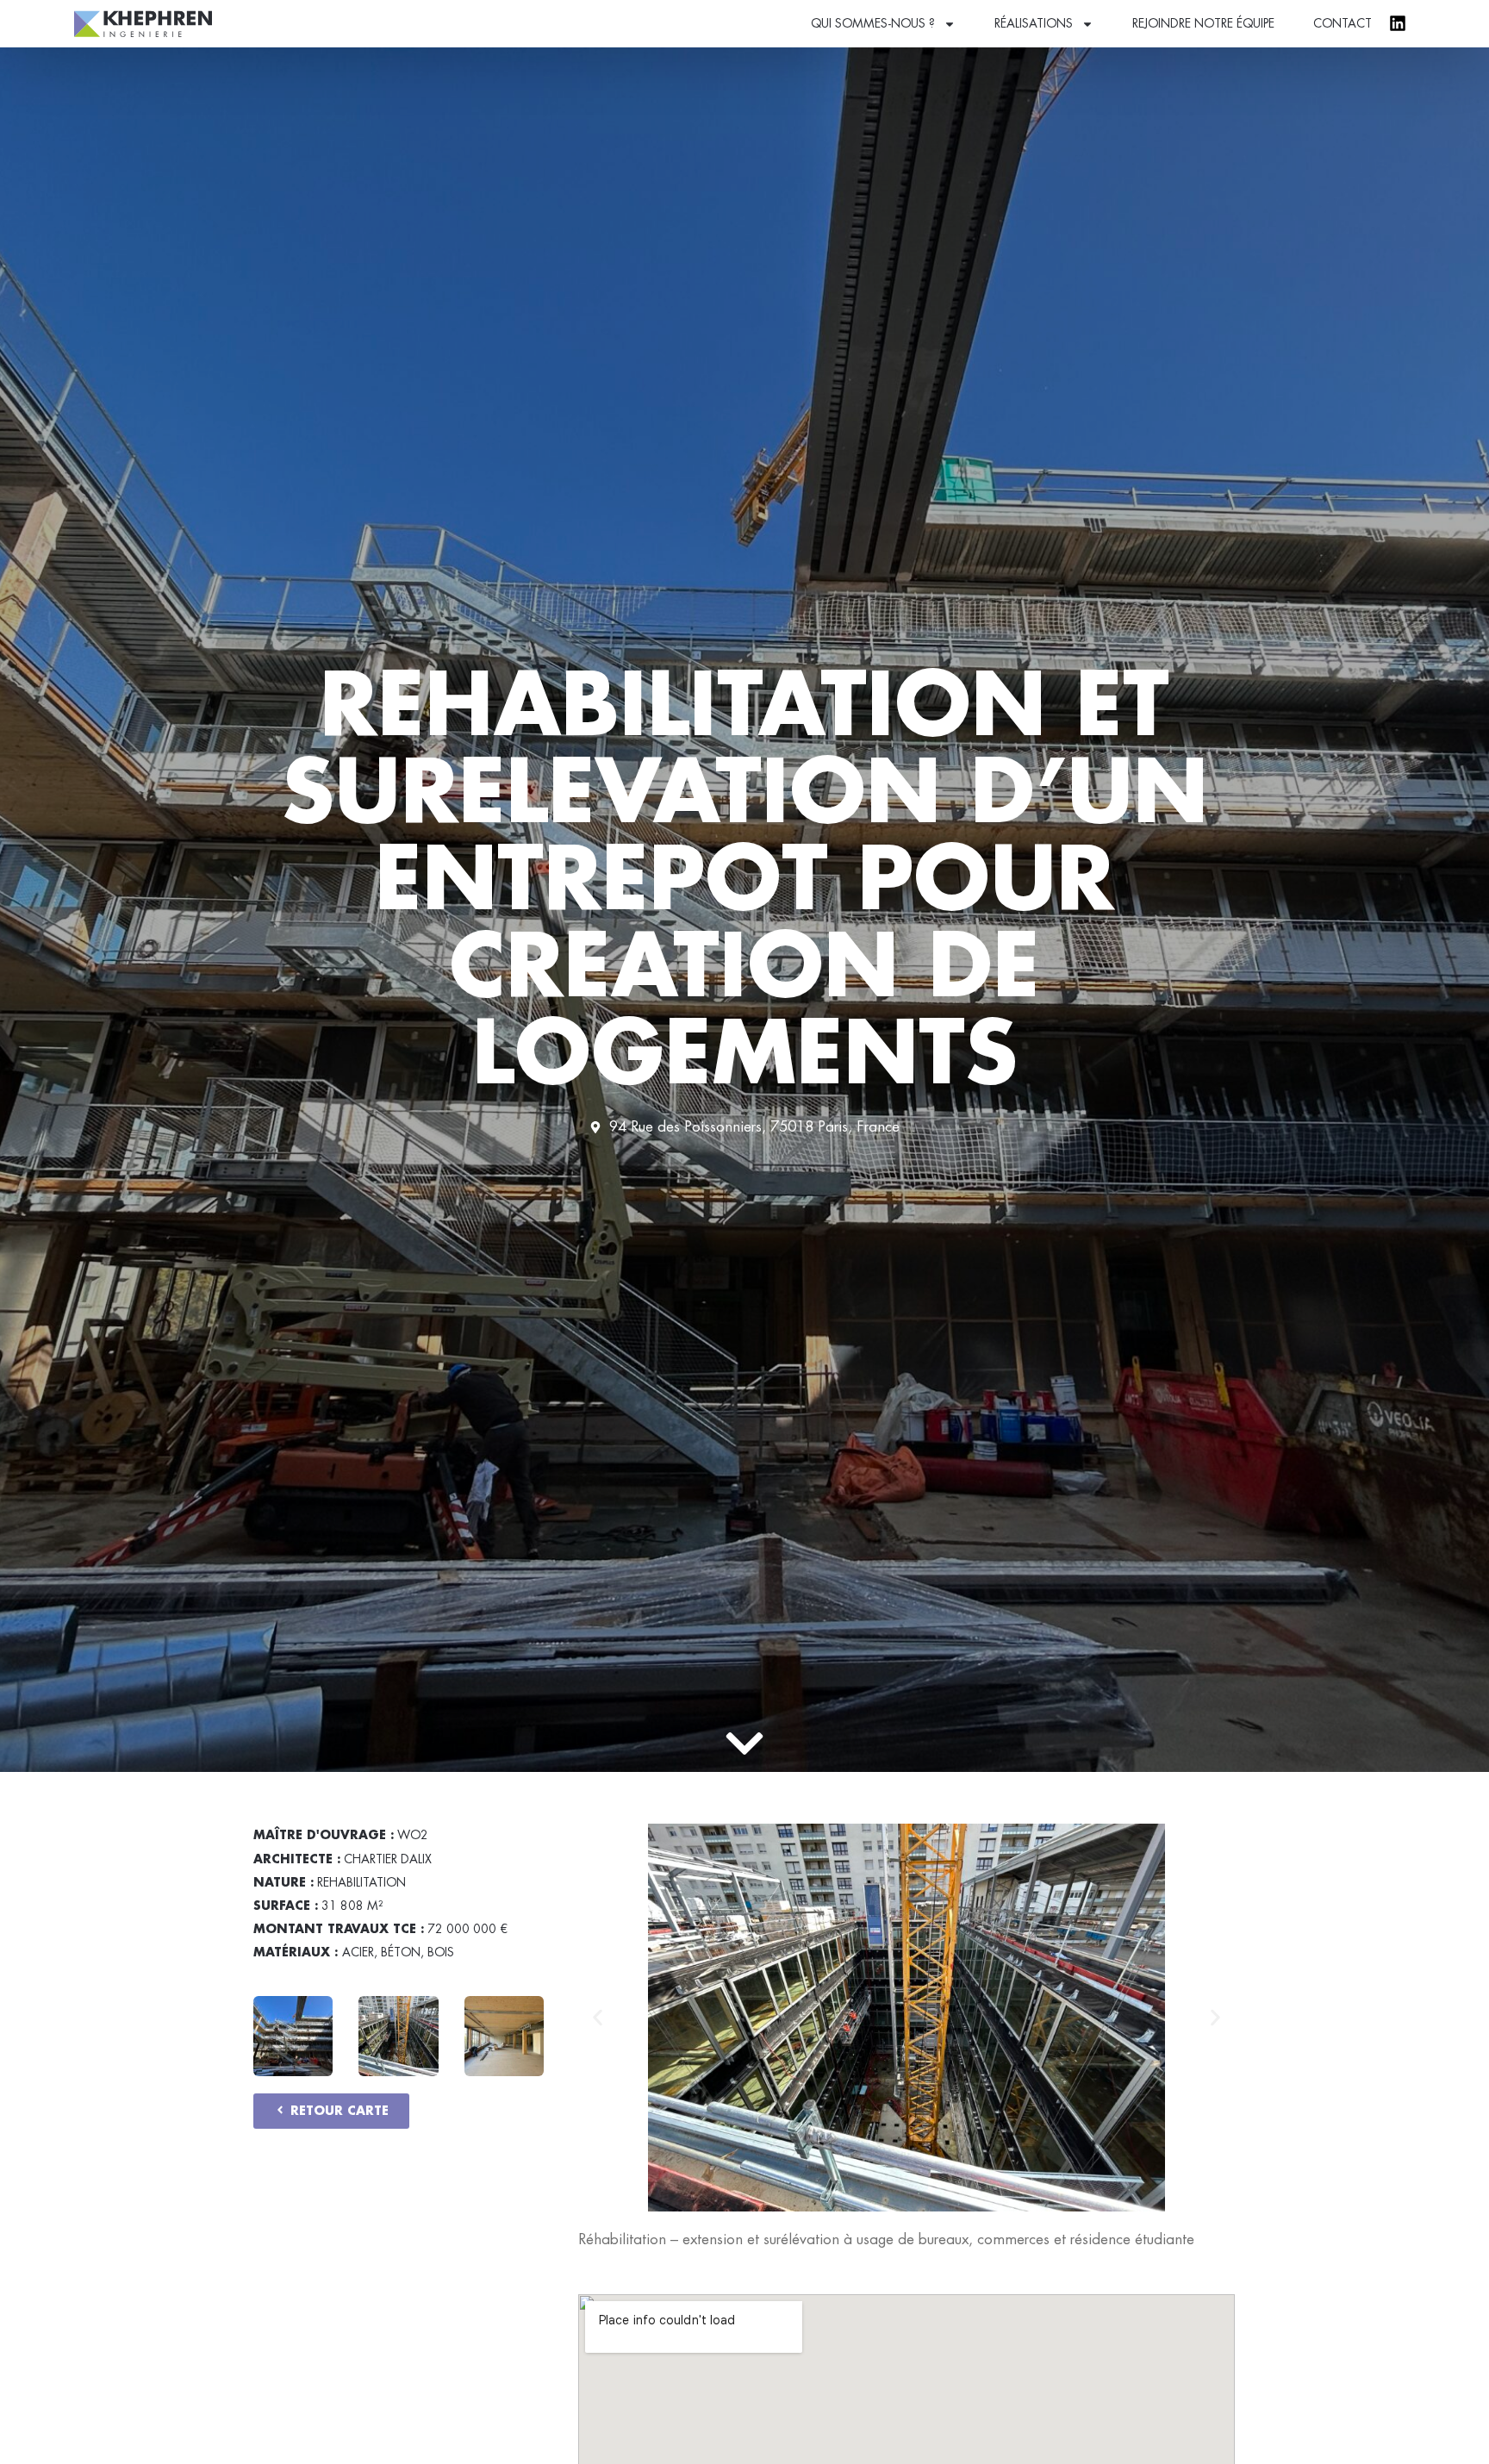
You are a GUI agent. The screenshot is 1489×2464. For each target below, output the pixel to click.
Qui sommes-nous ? (873, 23)
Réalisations (1034, 23)
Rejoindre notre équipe (1203, 23)
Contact (1343, 23)
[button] (598, 2018)
